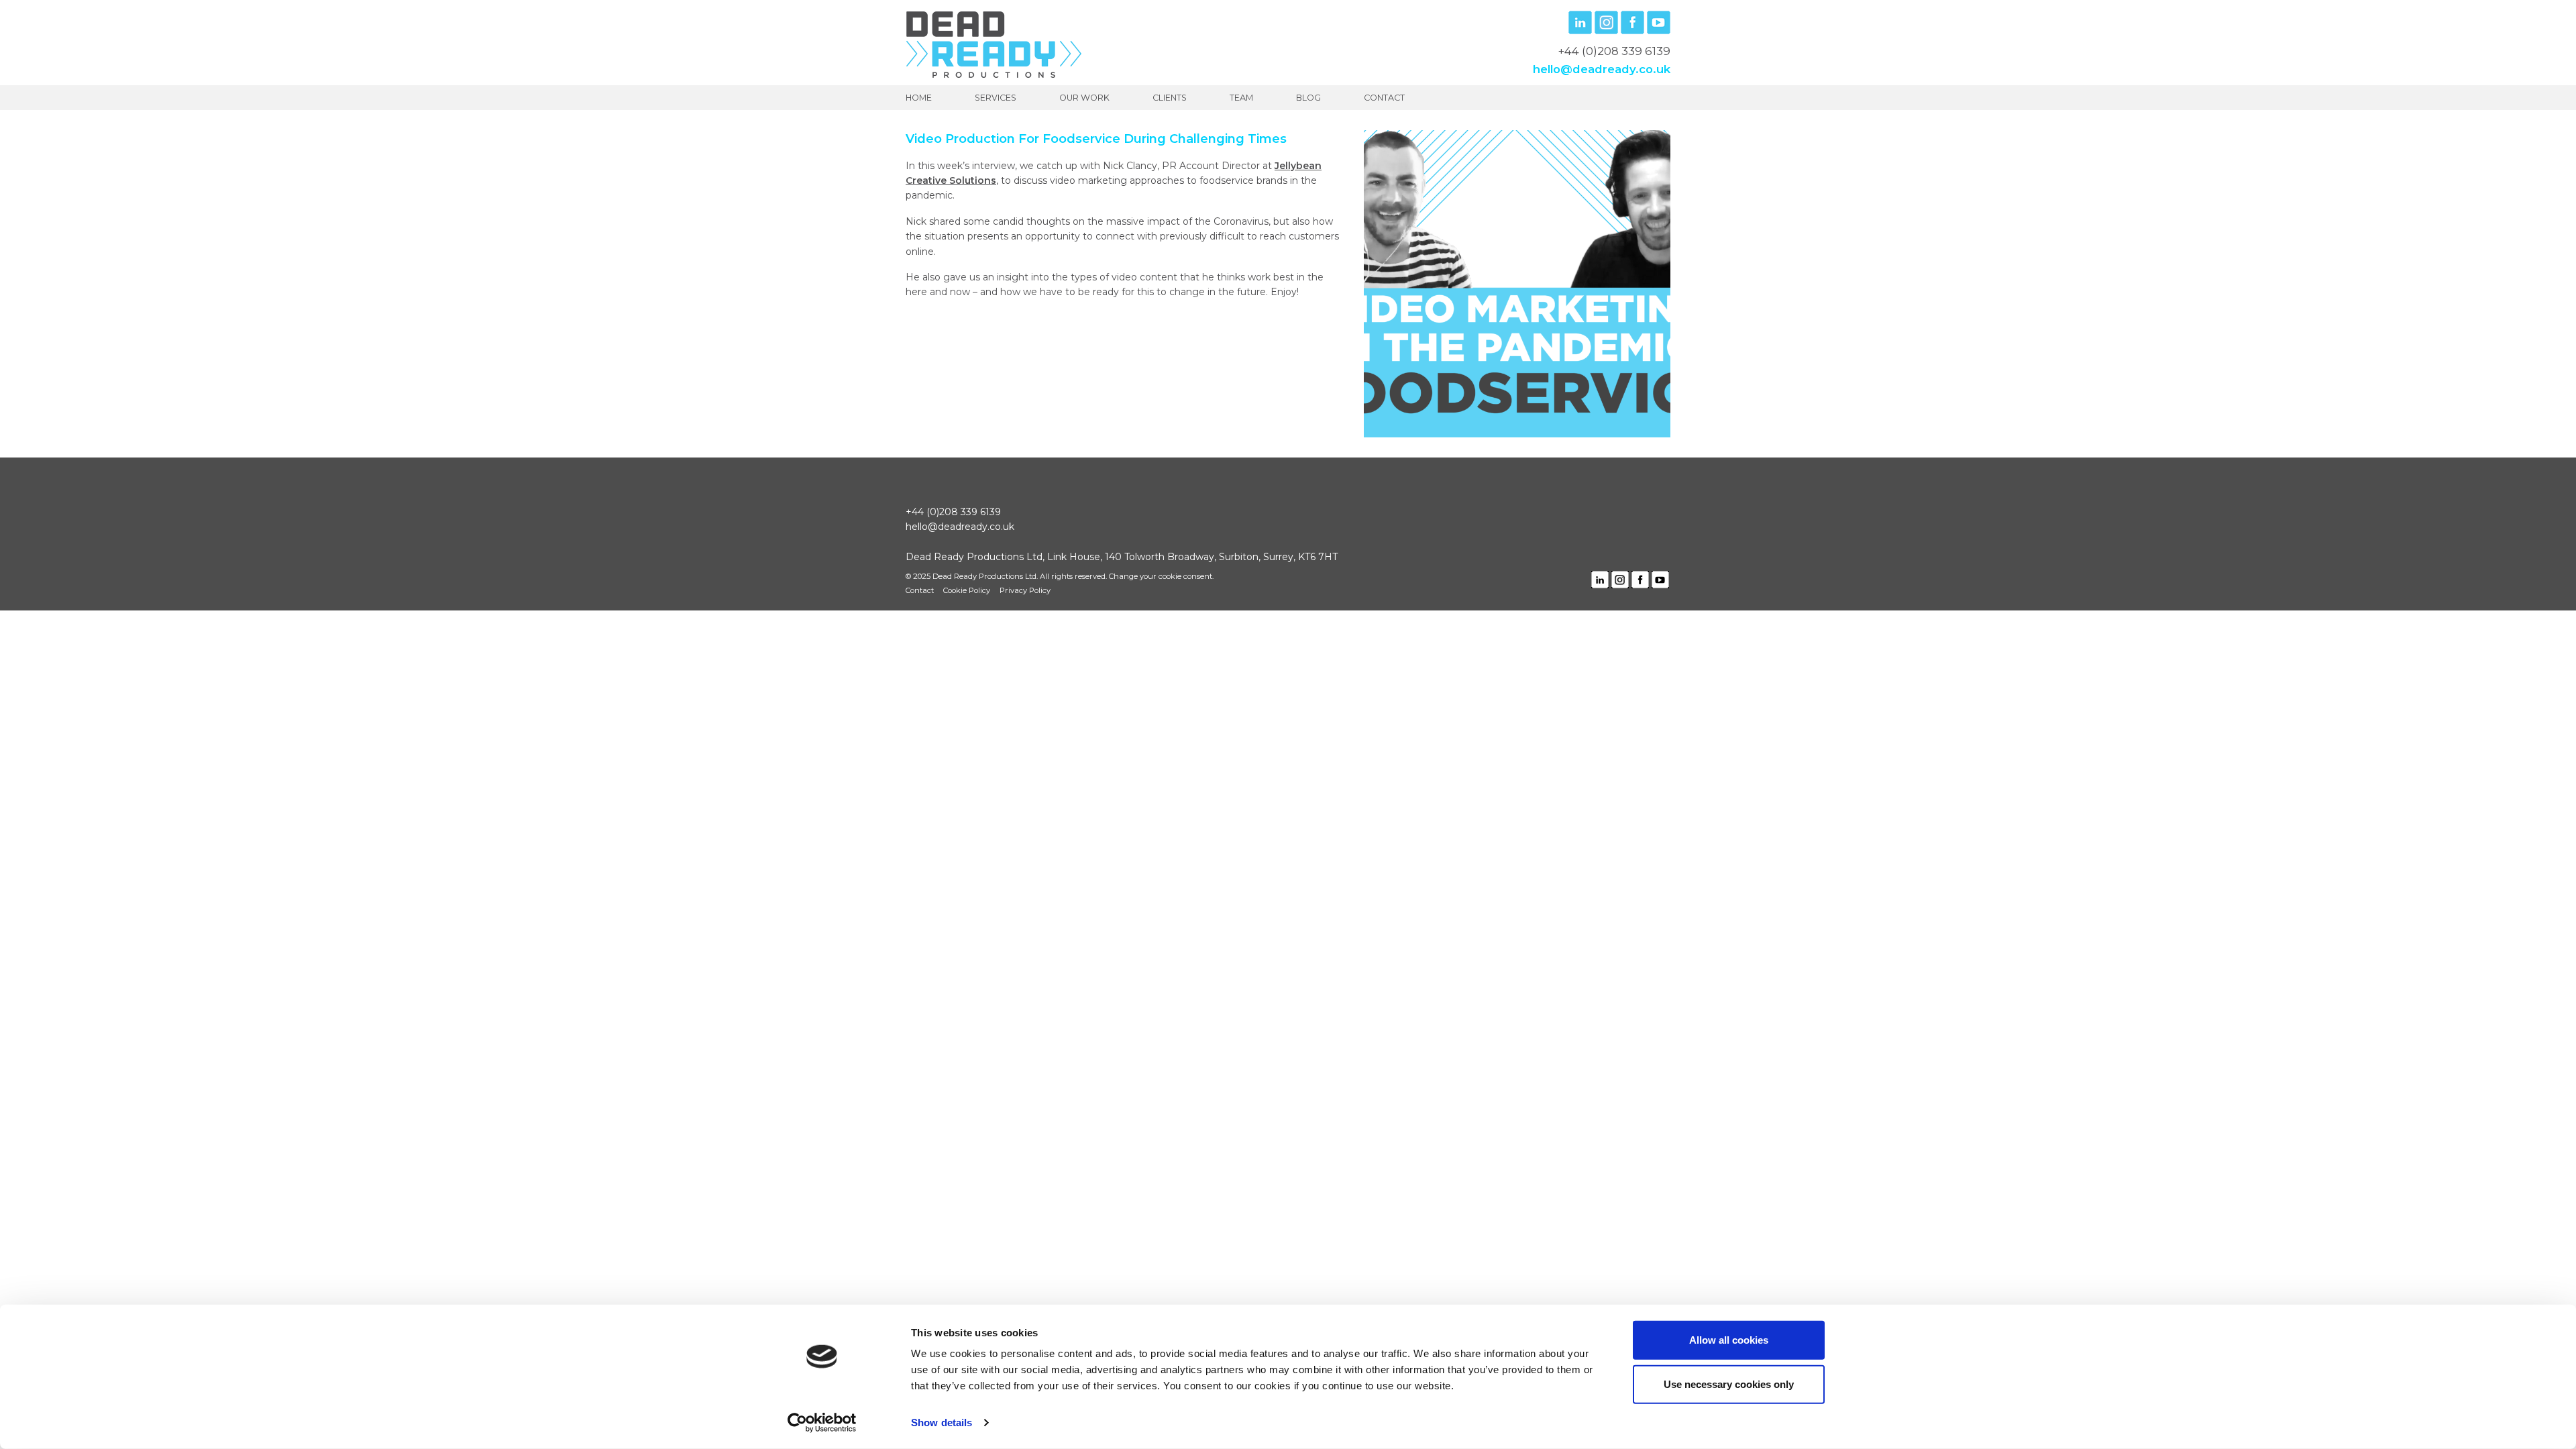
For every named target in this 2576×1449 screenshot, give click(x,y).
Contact (1384, 98)
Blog (1308, 98)
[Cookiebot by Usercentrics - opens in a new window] (822, 1423)
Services (996, 98)
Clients (1170, 98)
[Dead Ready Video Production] (994, 44)
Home (919, 98)
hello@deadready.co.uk (1602, 69)
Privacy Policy (1025, 590)
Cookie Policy (967, 590)
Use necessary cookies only (1729, 1384)
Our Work (1084, 98)
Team (1241, 98)
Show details (942, 1423)
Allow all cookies (1729, 1340)
